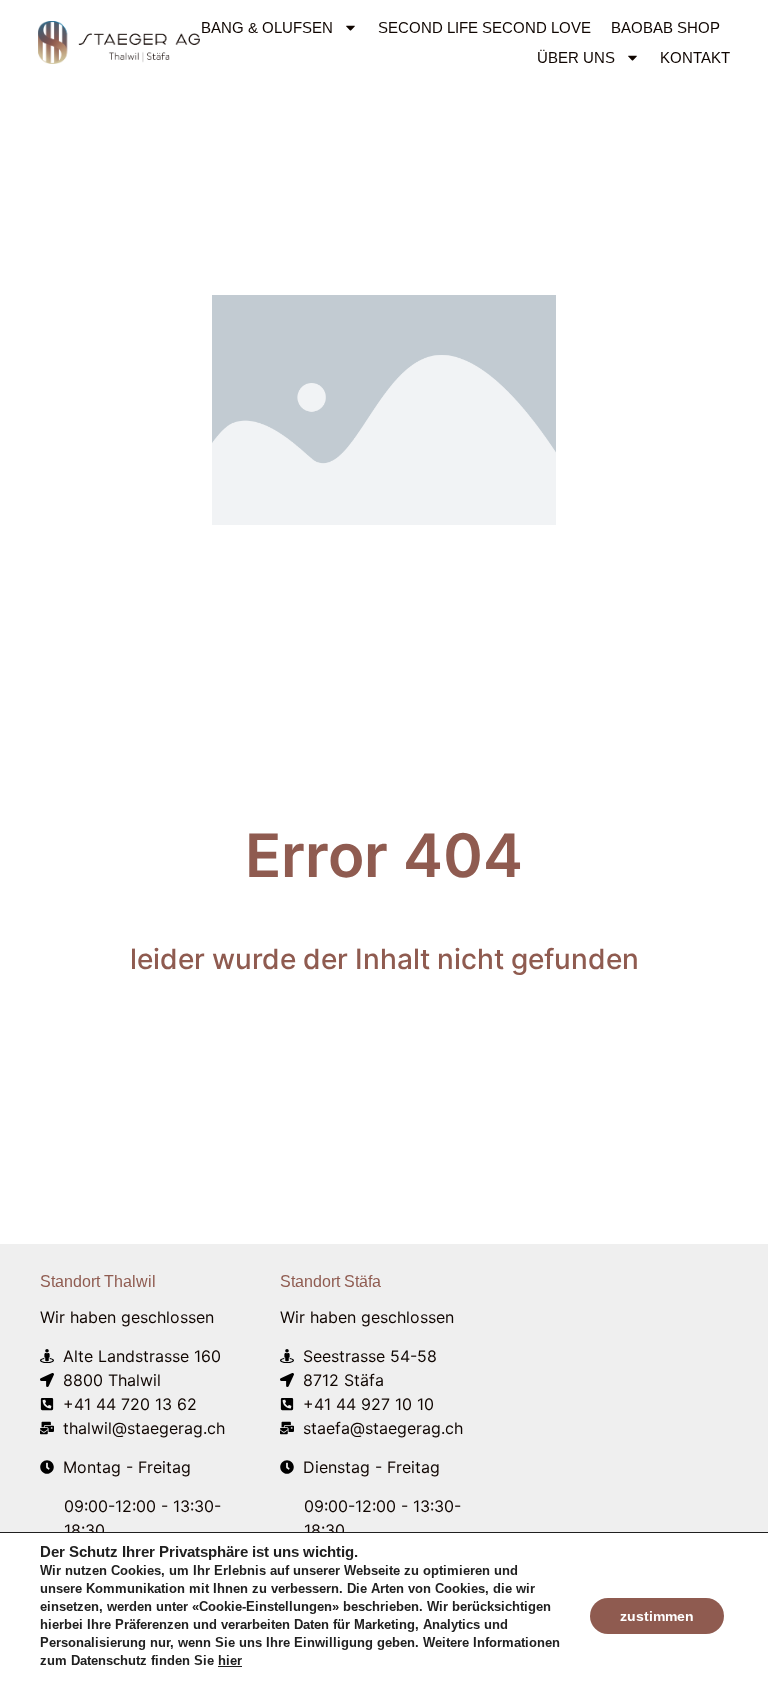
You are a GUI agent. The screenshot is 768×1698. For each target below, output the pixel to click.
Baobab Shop (665, 27)
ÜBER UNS (576, 57)
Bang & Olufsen (267, 27)
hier (230, 1660)
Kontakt (695, 57)
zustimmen (657, 1616)
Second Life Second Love (484, 27)
